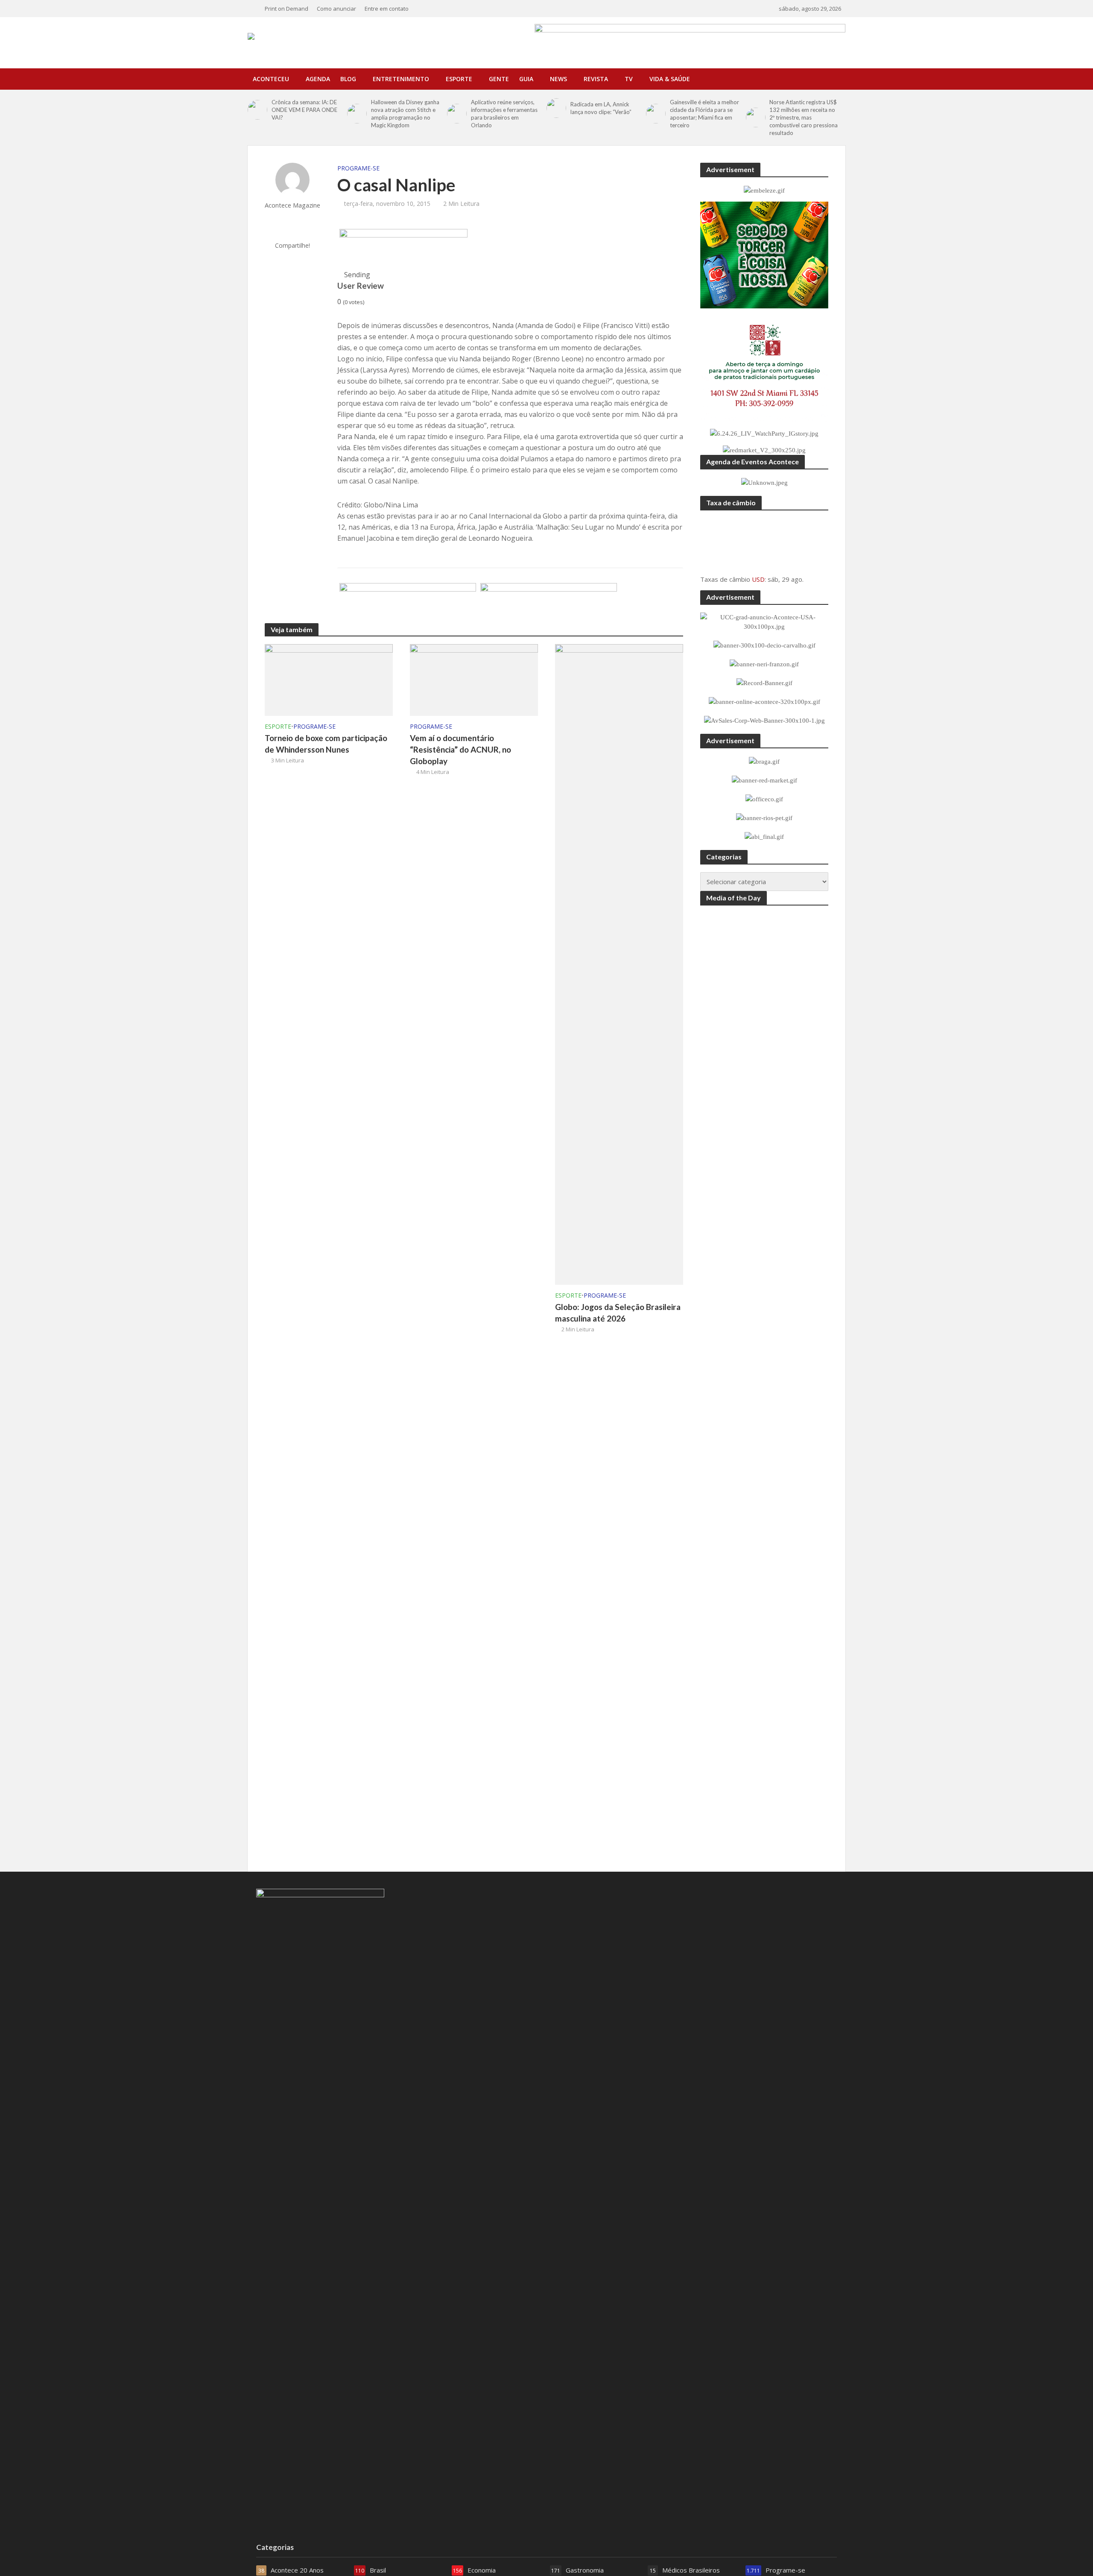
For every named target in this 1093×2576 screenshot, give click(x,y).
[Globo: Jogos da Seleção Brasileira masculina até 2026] (619, 964)
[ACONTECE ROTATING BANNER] (403, 249)
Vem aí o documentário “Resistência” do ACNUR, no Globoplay (460, 749)
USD (758, 579)
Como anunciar (336, 9)
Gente (499, 79)
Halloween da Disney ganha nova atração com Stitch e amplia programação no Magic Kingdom (405, 114)
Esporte (459, 79)
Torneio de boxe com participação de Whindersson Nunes (326, 744)
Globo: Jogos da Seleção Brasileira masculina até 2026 (618, 1313)
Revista (596, 79)
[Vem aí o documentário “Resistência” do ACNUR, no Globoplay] (474, 679)
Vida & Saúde (670, 79)
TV (629, 79)
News (558, 79)
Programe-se (358, 168)
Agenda (318, 79)
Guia (526, 79)
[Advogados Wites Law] (549, 604)
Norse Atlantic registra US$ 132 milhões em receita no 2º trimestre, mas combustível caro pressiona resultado (804, 117)
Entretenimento (401, 79)
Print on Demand (286, 9)
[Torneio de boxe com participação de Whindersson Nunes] (329, 679)
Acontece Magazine (292, 205)
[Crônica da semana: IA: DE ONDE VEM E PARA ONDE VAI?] (257, 110)
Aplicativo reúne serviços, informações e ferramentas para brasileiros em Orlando (504, 114)
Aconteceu (271, 79)
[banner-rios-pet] (408, 604)
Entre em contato (387, 9)
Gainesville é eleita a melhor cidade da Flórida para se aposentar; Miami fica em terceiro (704, 114)
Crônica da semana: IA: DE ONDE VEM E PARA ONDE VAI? (304, 110)
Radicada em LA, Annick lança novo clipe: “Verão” (601, 108)
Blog (348, 79)
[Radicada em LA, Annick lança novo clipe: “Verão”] (556, 108)
